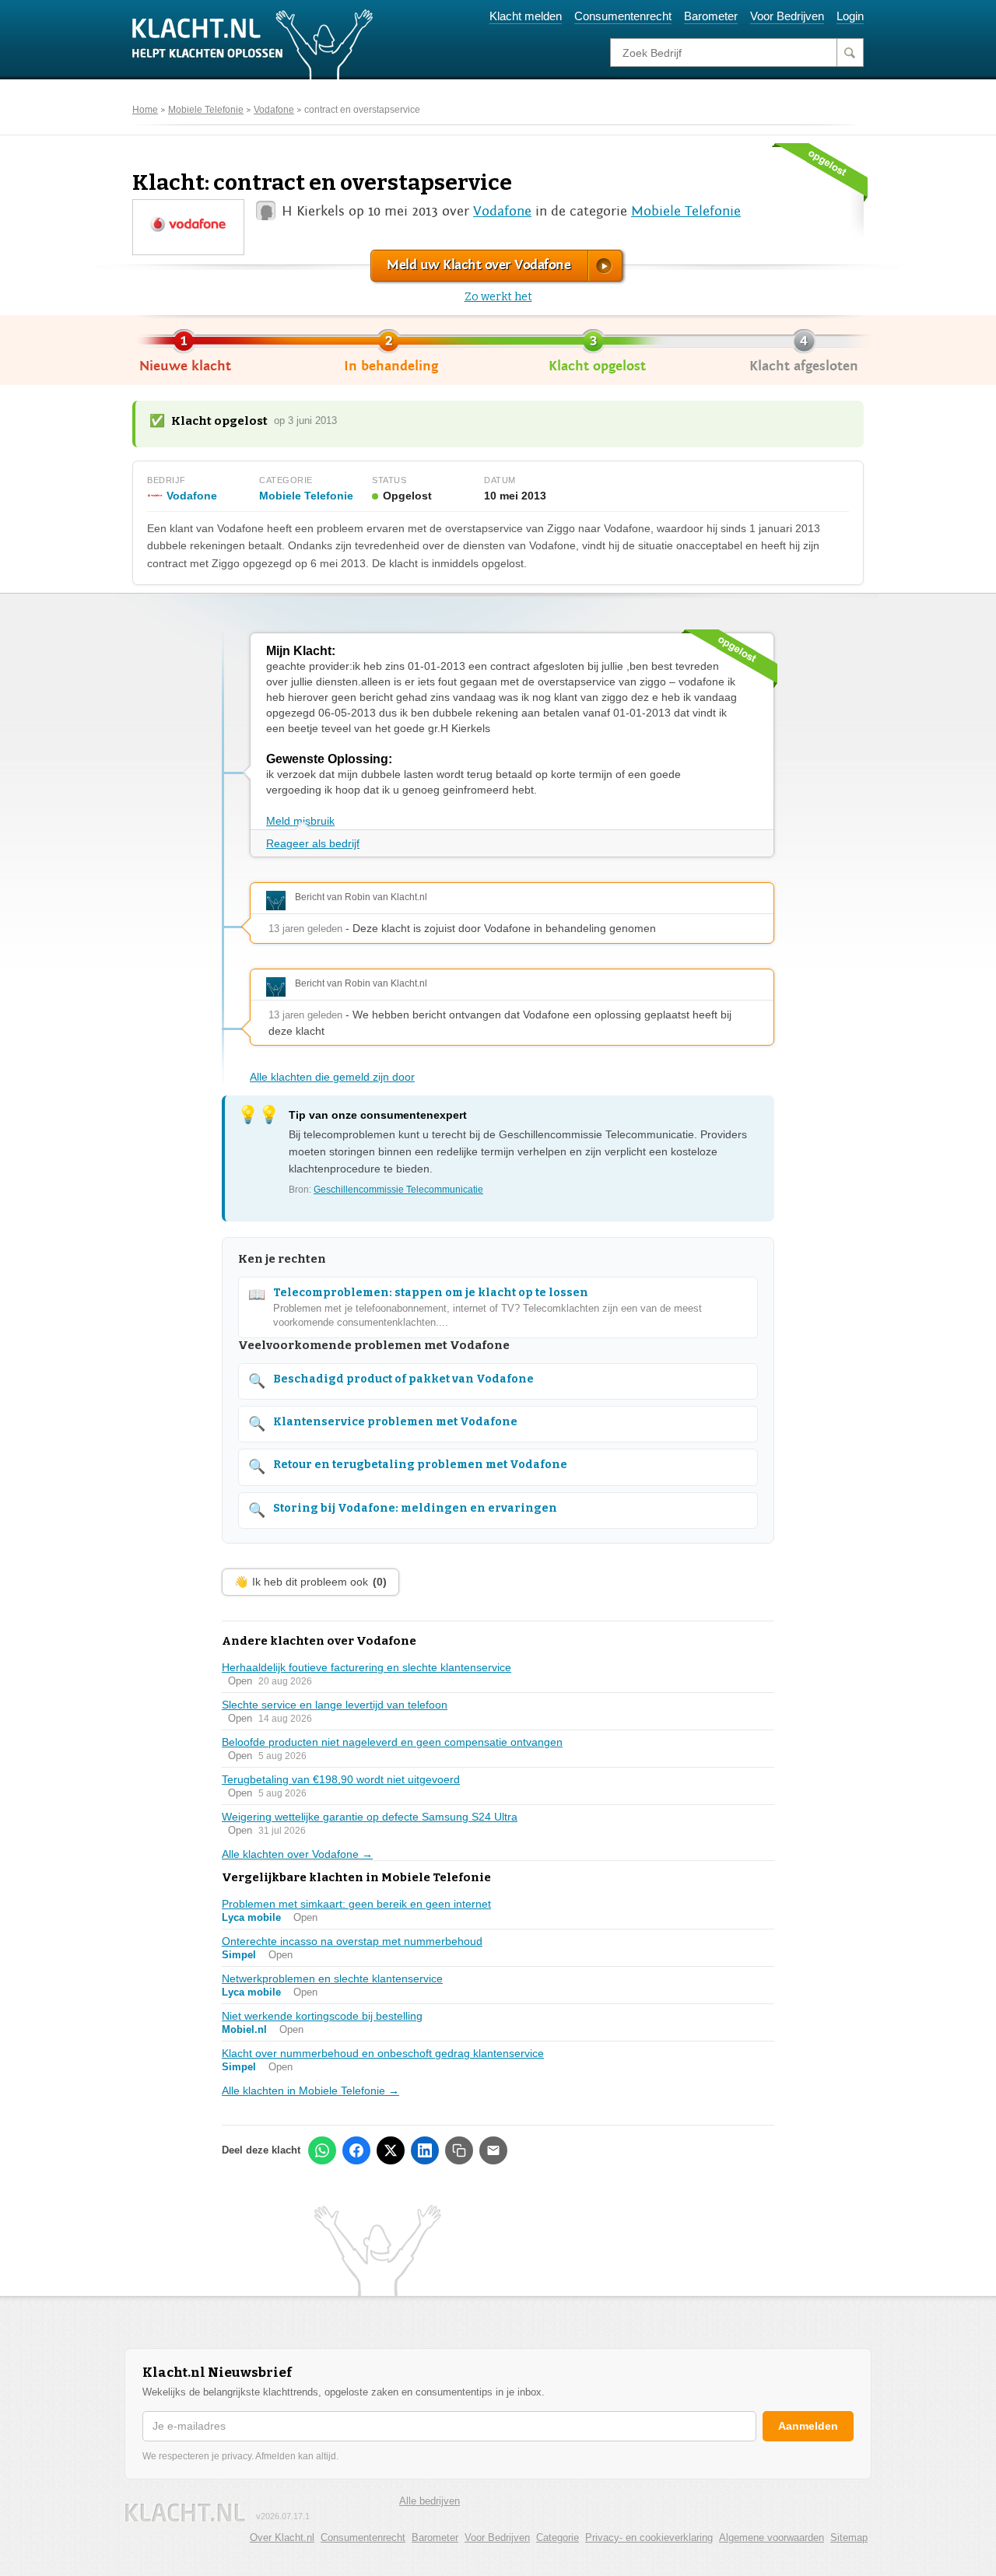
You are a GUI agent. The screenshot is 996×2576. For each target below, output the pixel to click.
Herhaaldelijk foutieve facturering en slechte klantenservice (366, 1667)
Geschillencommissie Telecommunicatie (398, 1190)
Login (850, 16)
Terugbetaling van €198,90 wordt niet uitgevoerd (341, 1779)
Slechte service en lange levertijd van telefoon (335, 1705)
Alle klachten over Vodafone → (297, 1854)
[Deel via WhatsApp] (322, 2150)
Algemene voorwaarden (772, 2537)
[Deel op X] (391, 2150)
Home (145, 110)
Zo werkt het (498, 297)
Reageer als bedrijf (313, 843)
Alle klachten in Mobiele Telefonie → (310, 2091)
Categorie (558, 2537)
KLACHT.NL (185, 2513)
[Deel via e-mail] (493, 2150)
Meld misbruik (300, 821)
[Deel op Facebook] (356, 2150)
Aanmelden (808, 2426)
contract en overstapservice (362, 110)
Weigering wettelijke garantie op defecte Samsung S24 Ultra (370, 1817)
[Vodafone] (188, 226)
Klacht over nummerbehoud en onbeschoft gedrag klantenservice (383, 2053)
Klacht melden (526, 16)
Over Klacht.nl (282, 2537)
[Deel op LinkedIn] (425, 2150)
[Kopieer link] (459, 2150)
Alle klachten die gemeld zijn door (332, 1077)
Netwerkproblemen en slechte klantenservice (332, 1978)
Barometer (711, 16)
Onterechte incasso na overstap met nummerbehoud (352, 1941)
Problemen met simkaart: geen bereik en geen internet (356, 1904)
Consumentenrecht (623, 16)
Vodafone (274, 110)
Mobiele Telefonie (206, 110)
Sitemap (849, 2537)
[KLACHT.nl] (253, 44)
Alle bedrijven (430, 2501)
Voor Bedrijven (787, 16)
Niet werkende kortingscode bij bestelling (322, 2016)
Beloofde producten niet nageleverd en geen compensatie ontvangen (392, 1742)
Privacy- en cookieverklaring (649, 2537)
